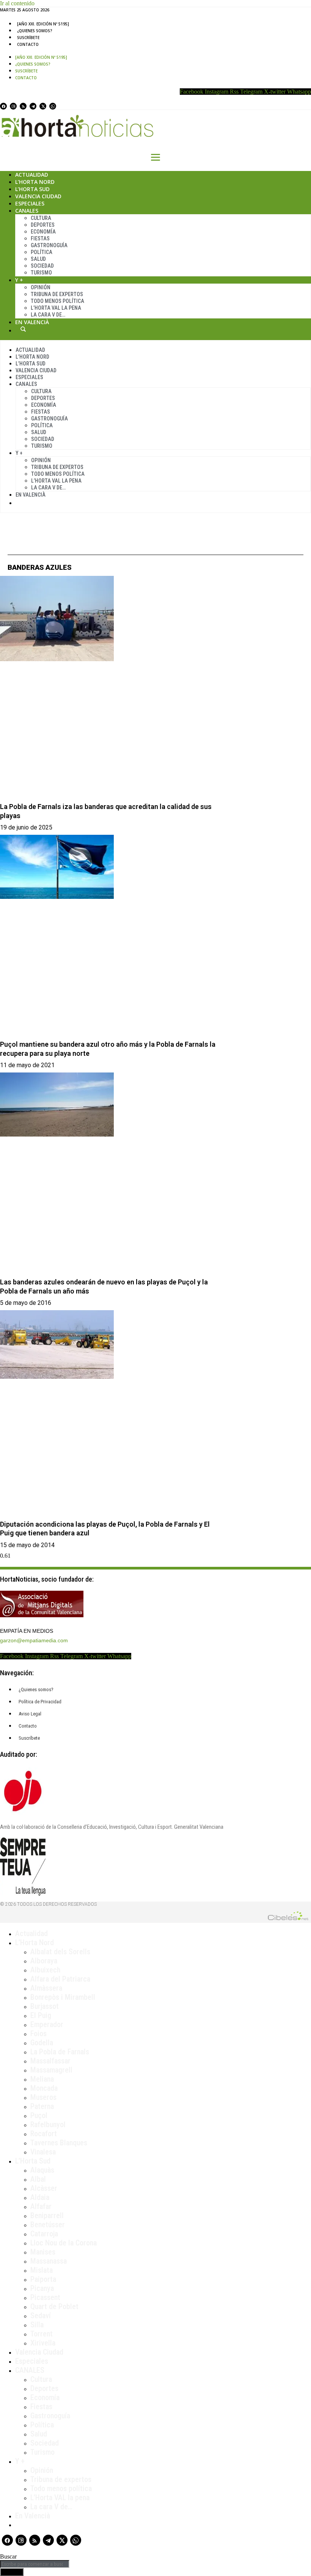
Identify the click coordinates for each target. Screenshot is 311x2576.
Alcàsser (44, 2188)
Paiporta (43, 2279)
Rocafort (44, 2134)
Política (42, 252)
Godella (42, 2043)
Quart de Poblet (54, 2306)
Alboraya (44, 1961)
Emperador (47, 2024)
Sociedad (42, 266)
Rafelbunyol (48, 2124)
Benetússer (48, 2225)
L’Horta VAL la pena (60, 2498)
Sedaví (41, 2316)
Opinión (41, 287)
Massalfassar (50, 2061)
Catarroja (44, 2234)
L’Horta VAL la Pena (56, 308)
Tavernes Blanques (59, 2143)
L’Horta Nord (35, 182)
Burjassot (45, 2006)
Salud (38, 259)
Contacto (28, 44)
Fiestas (40, 238)
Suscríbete (28, 38)
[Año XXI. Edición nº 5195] (43, 24)
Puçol (39, 2115)
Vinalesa (43, 2152)
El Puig (41, 2015)
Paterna (42, 2106)
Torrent (42, 2334)
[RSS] (23, 106)
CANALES (30, 2370)
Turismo (41, 273)
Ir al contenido (17, 3)
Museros (43, 2097)
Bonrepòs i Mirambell (63, 1997)
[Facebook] (3, 106)
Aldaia (40, 2197)
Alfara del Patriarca (60, 1979)
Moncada (44, 2088)
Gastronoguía (49, 245)
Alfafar (41, 2206)
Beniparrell (47, 2215)
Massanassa (49, 2261)
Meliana (42, 2079)
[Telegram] (33, 106)
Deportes (43, 225)
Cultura (41, 218)
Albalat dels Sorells (60, 1952)
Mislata (42, 2270)
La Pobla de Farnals (60, 2052)
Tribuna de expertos (57, 294)
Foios (38, 2034)
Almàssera (46, 1988)
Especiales (30, 203)
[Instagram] (13, 106)
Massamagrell (51, 2070)
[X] (43, 106)
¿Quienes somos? (35, 31)
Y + (19, 280)
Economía (43, 232)
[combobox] (35, 2564)
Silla (37, 2325)
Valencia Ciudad (38, 196)
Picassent (45, 2297)
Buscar (23, 329)
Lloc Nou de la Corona (64, 2243)
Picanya (42, 2288)
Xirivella (43, 2343)
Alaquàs (42, 2170)
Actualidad (32, 175)
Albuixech (45, 1970)
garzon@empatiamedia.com (34, 1640)
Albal (38, 2179)
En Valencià (32, 322)
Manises (43, 2252)
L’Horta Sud (32, 189)
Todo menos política (57, 301)
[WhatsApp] (53, 106)
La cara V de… (48, 315)
